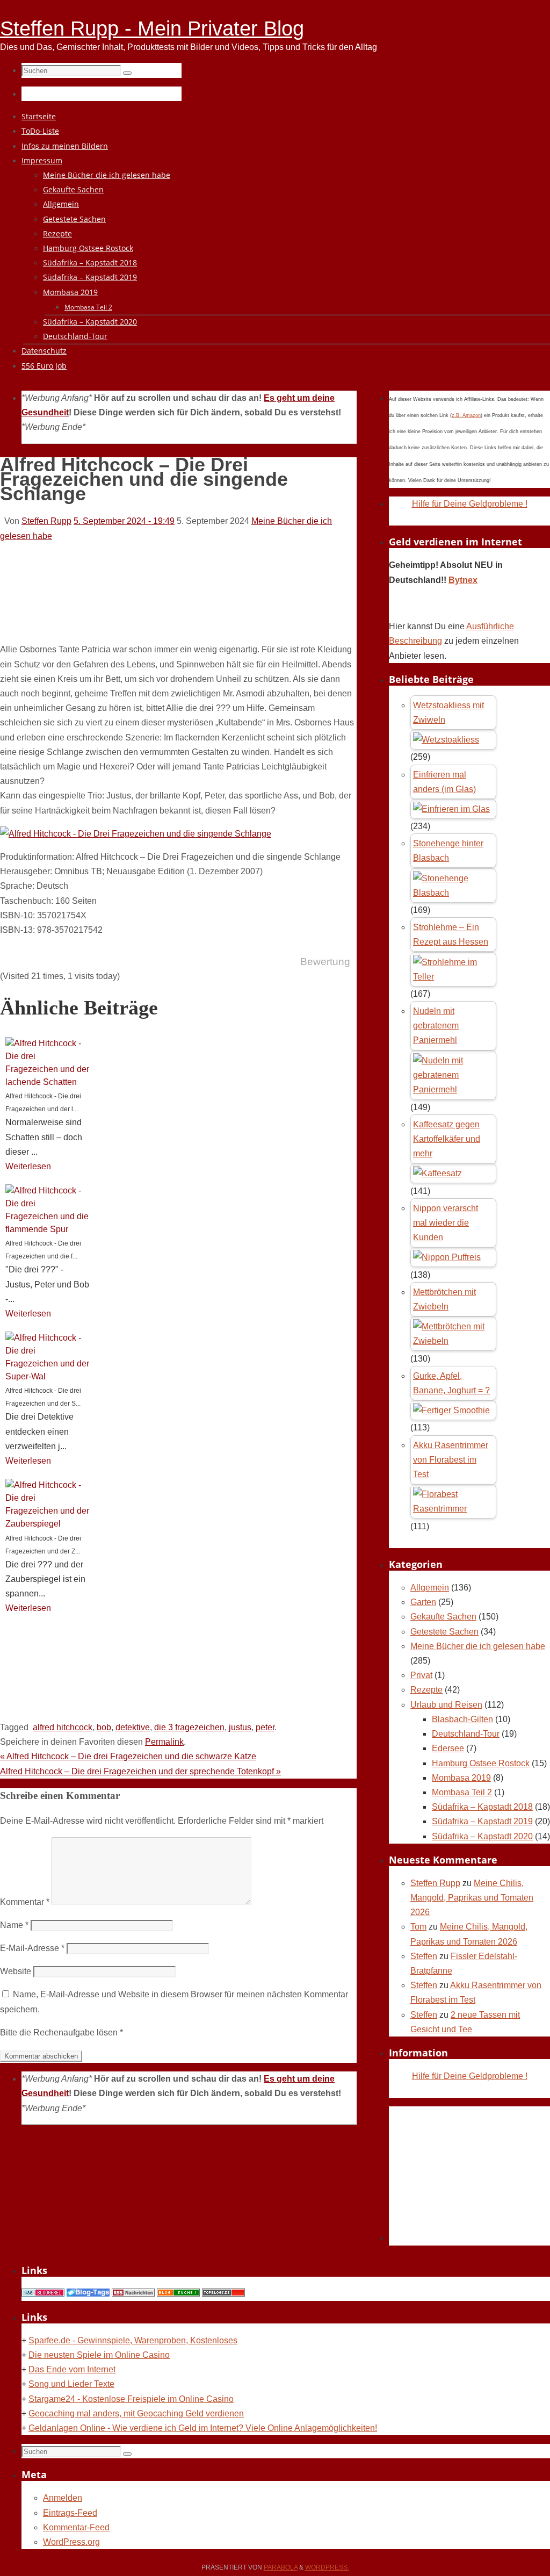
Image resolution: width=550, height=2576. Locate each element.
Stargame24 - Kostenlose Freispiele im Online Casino (131, 2399)
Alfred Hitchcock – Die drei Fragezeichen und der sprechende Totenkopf (140, 1771)
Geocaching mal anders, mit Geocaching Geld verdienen (136, 2413)
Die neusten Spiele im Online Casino (99, 2355)
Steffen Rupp (46, 521)
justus (240, 1727)
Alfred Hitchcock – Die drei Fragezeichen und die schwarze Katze (128, 1756)
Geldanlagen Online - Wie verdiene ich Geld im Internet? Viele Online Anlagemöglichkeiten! (203, 2428)
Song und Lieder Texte (71, 2384)
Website (16, 1971)
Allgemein (430, 1588)
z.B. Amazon (466, 415)
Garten (423, 1602)
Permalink (164, 1742)
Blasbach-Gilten (462, 1719)
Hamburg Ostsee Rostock (481, 1763)
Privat (421, 1675)
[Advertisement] (196, 605)
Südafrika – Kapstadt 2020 (482, 1836)
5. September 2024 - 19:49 (124, 521)
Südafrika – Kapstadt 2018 (482, 1807)
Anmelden (63, 2498)
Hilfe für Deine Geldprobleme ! (470, 504)
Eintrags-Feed (70, 2513)
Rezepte (426, 1690)
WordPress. (327, 2567)
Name (14, 1925)
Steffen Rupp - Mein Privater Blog (152, 28)
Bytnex (463, 580)
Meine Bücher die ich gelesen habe (478, 1646)
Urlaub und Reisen (446, 1705)
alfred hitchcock (63, 1727)
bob (104, 1727)
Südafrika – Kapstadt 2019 (482, 1821)
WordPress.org (71, 2542)
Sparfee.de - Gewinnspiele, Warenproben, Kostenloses (133, 2340)
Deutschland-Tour (466, 1734)
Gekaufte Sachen (443, 1617)
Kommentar (25, 1902)
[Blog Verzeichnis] (178, 2294)
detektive (133, 1727)
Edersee (448, 1748)
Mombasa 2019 (461, 1778)
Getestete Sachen (444, 1632)
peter (265, 1727)
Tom (418, 1927)
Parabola (281, 2567)
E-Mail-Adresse (32, 1948)
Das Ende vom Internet (72, 2369)
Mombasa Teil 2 (462, 1792)
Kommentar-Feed (76, 2527)
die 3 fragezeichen (189, 1727)
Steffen (424, 1956)
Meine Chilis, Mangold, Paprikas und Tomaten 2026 (472, 1898)
